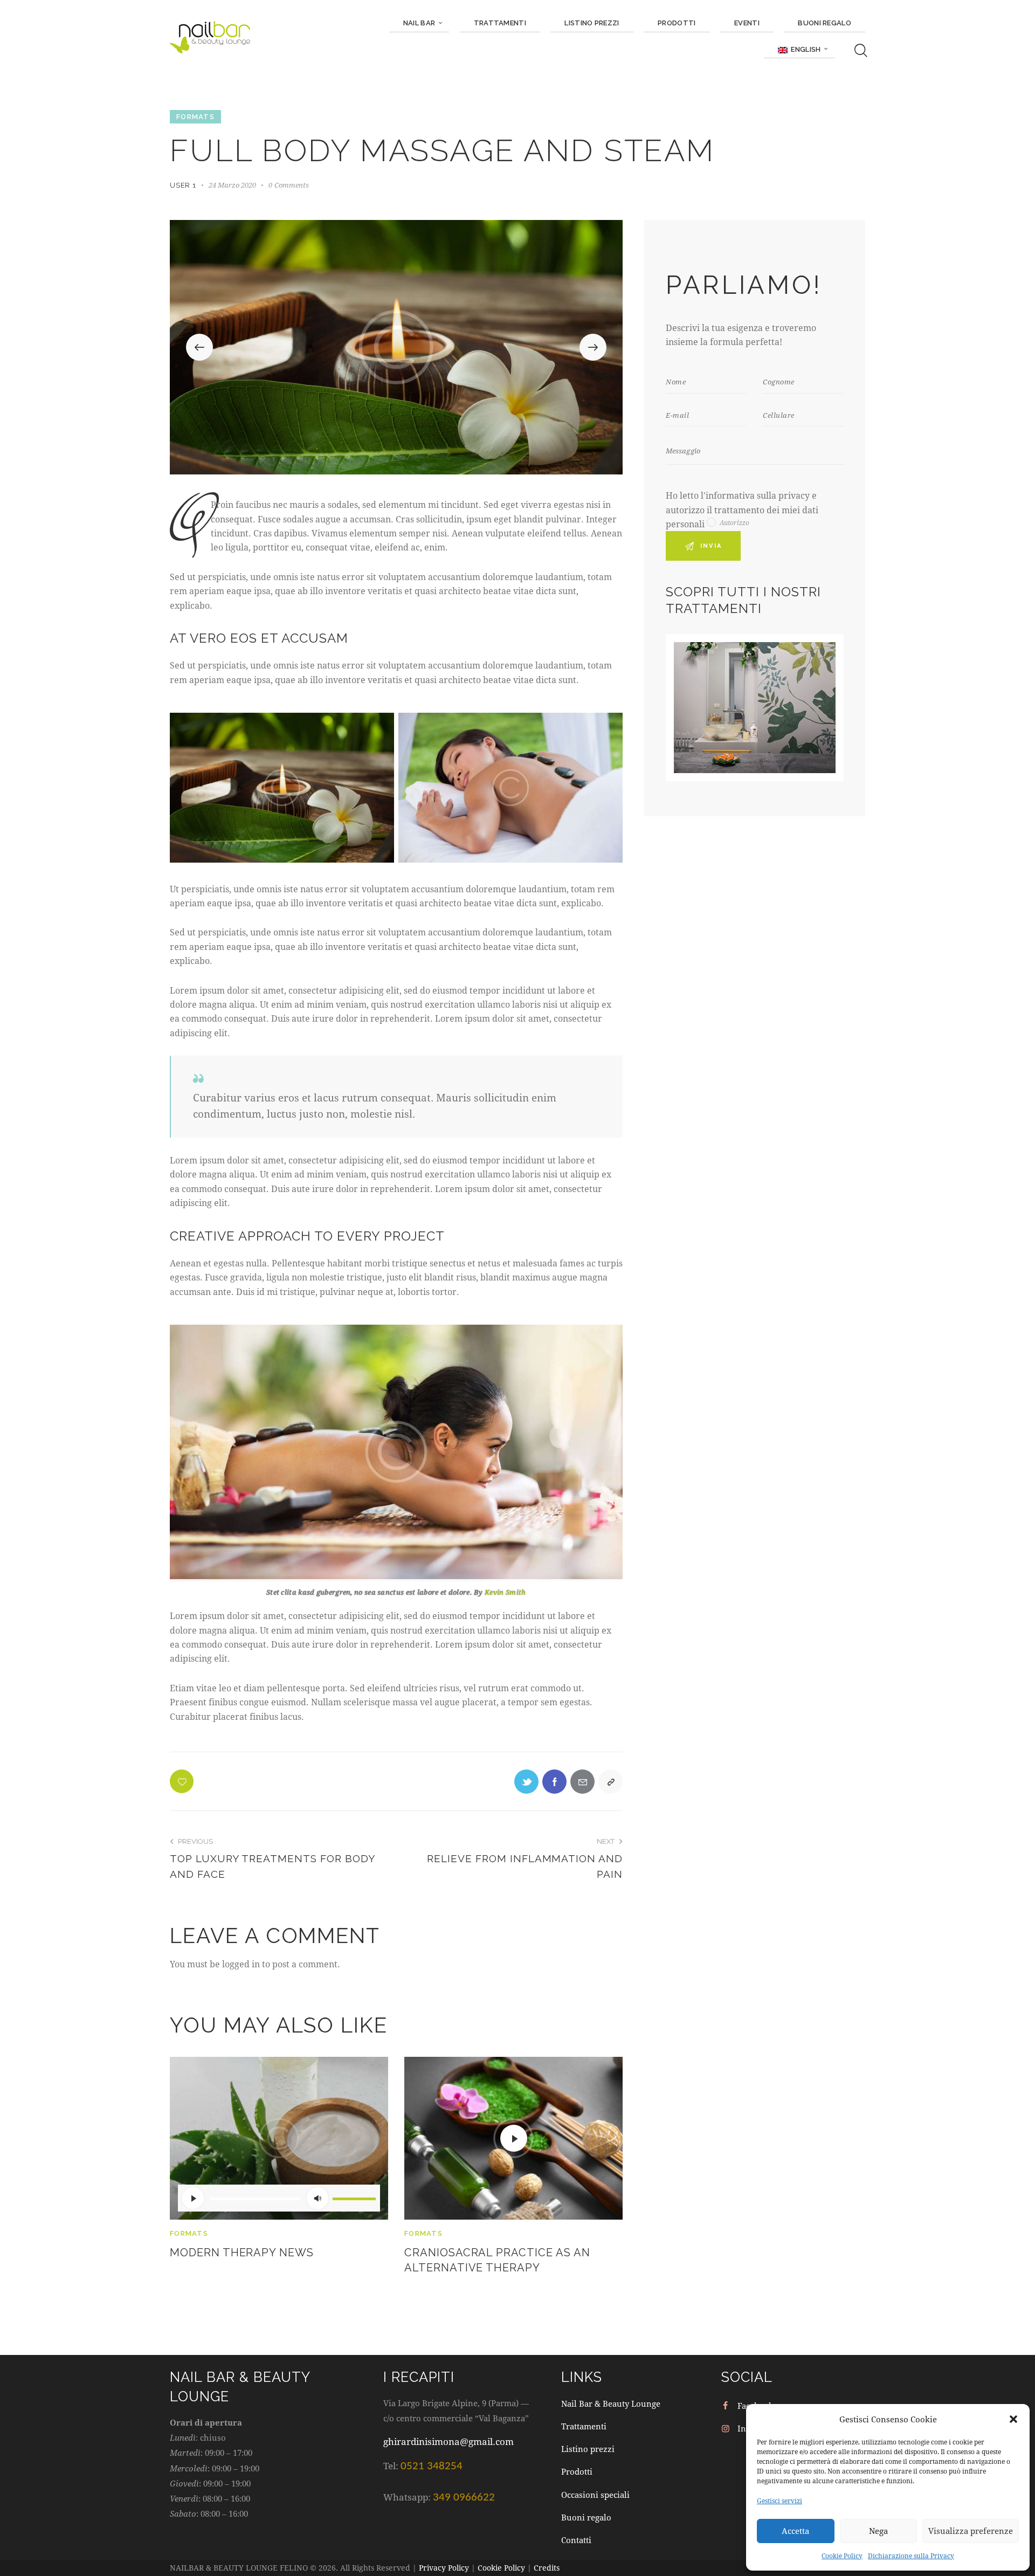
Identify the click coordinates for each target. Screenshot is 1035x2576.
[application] (279, 2198)
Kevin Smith (505, 1592)
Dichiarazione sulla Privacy (911, 2556)
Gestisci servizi (779, 2501)
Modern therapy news (242, 2253)
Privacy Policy (444, 2568)
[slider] (354, 2197)
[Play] (193, 2198)
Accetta (795, 2531)
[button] (1013, 2419)
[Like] (183, 1781)
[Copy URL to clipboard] (610, 1782)
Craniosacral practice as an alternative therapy (497, 2260)
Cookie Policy (842, 2556)
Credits (547, 2568)
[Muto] (318, 2198)
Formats (195, 117)
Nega (878, 2531)
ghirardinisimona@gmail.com (448, 2441)
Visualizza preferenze (971, 2531)
